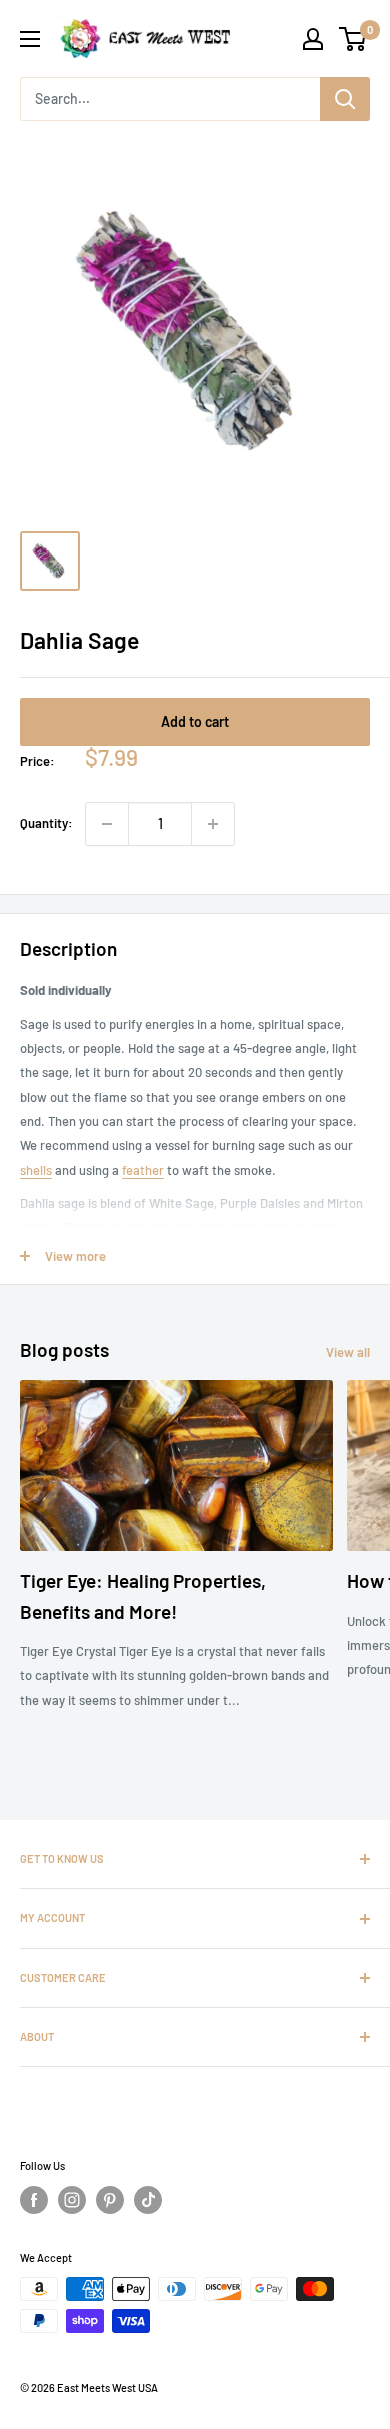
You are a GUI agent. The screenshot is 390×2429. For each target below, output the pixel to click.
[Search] (345, 99)
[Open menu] (30, 39)
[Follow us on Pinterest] (110, 2200)
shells (36, 1170)
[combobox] (170, 99)
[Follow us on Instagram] (72, 2200)
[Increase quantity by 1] (213, 824)
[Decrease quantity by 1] (107, 824)
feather (143, 1170)
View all (348, 1352)
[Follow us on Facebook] (34, 2200)
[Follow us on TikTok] (148, 2200)
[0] (353, 39)
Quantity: (46, 823)
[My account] (313, 39)
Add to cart (195, 721)
